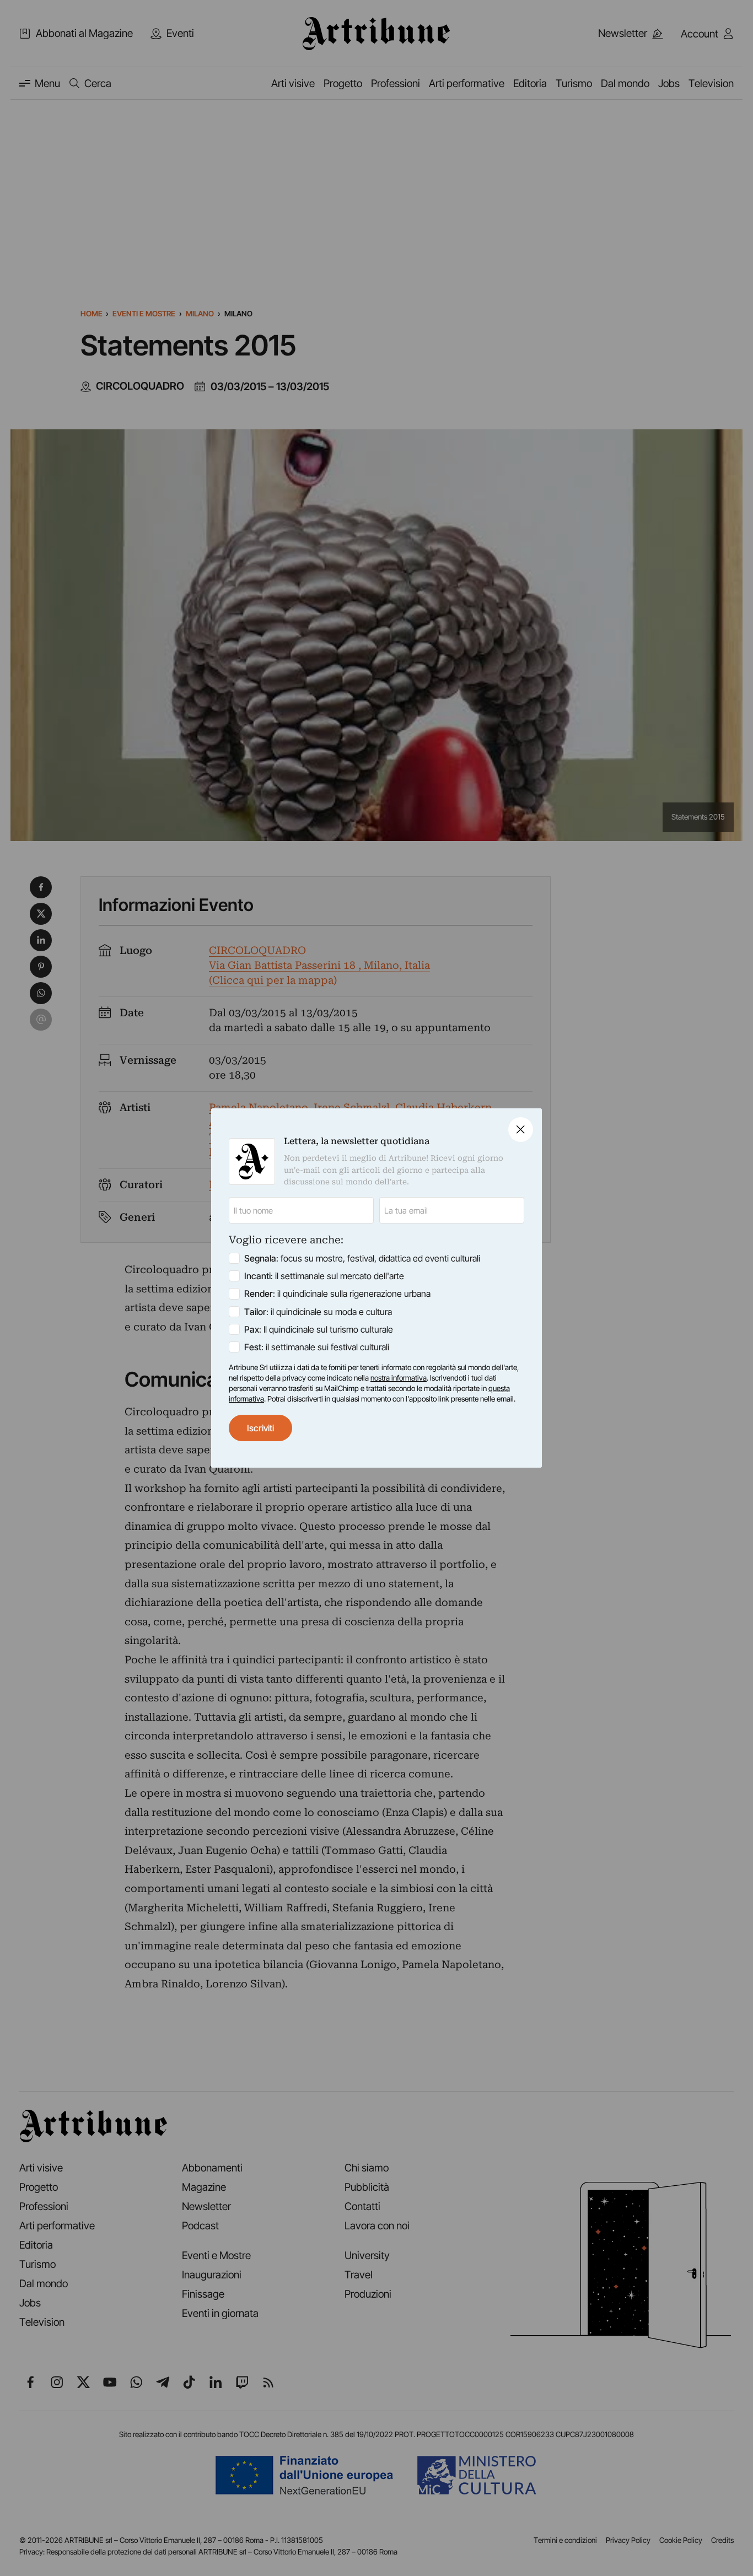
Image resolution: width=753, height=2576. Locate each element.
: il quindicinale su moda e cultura (318, 1312)
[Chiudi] (521, 1130)
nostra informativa (399, 1378)
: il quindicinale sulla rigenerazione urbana (337, 1294)
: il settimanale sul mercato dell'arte (324, 1276)
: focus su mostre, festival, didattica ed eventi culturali (362, 1258)
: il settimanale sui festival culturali (317, 1347)
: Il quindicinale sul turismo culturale (319, 1329)
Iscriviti (260, 1428)
